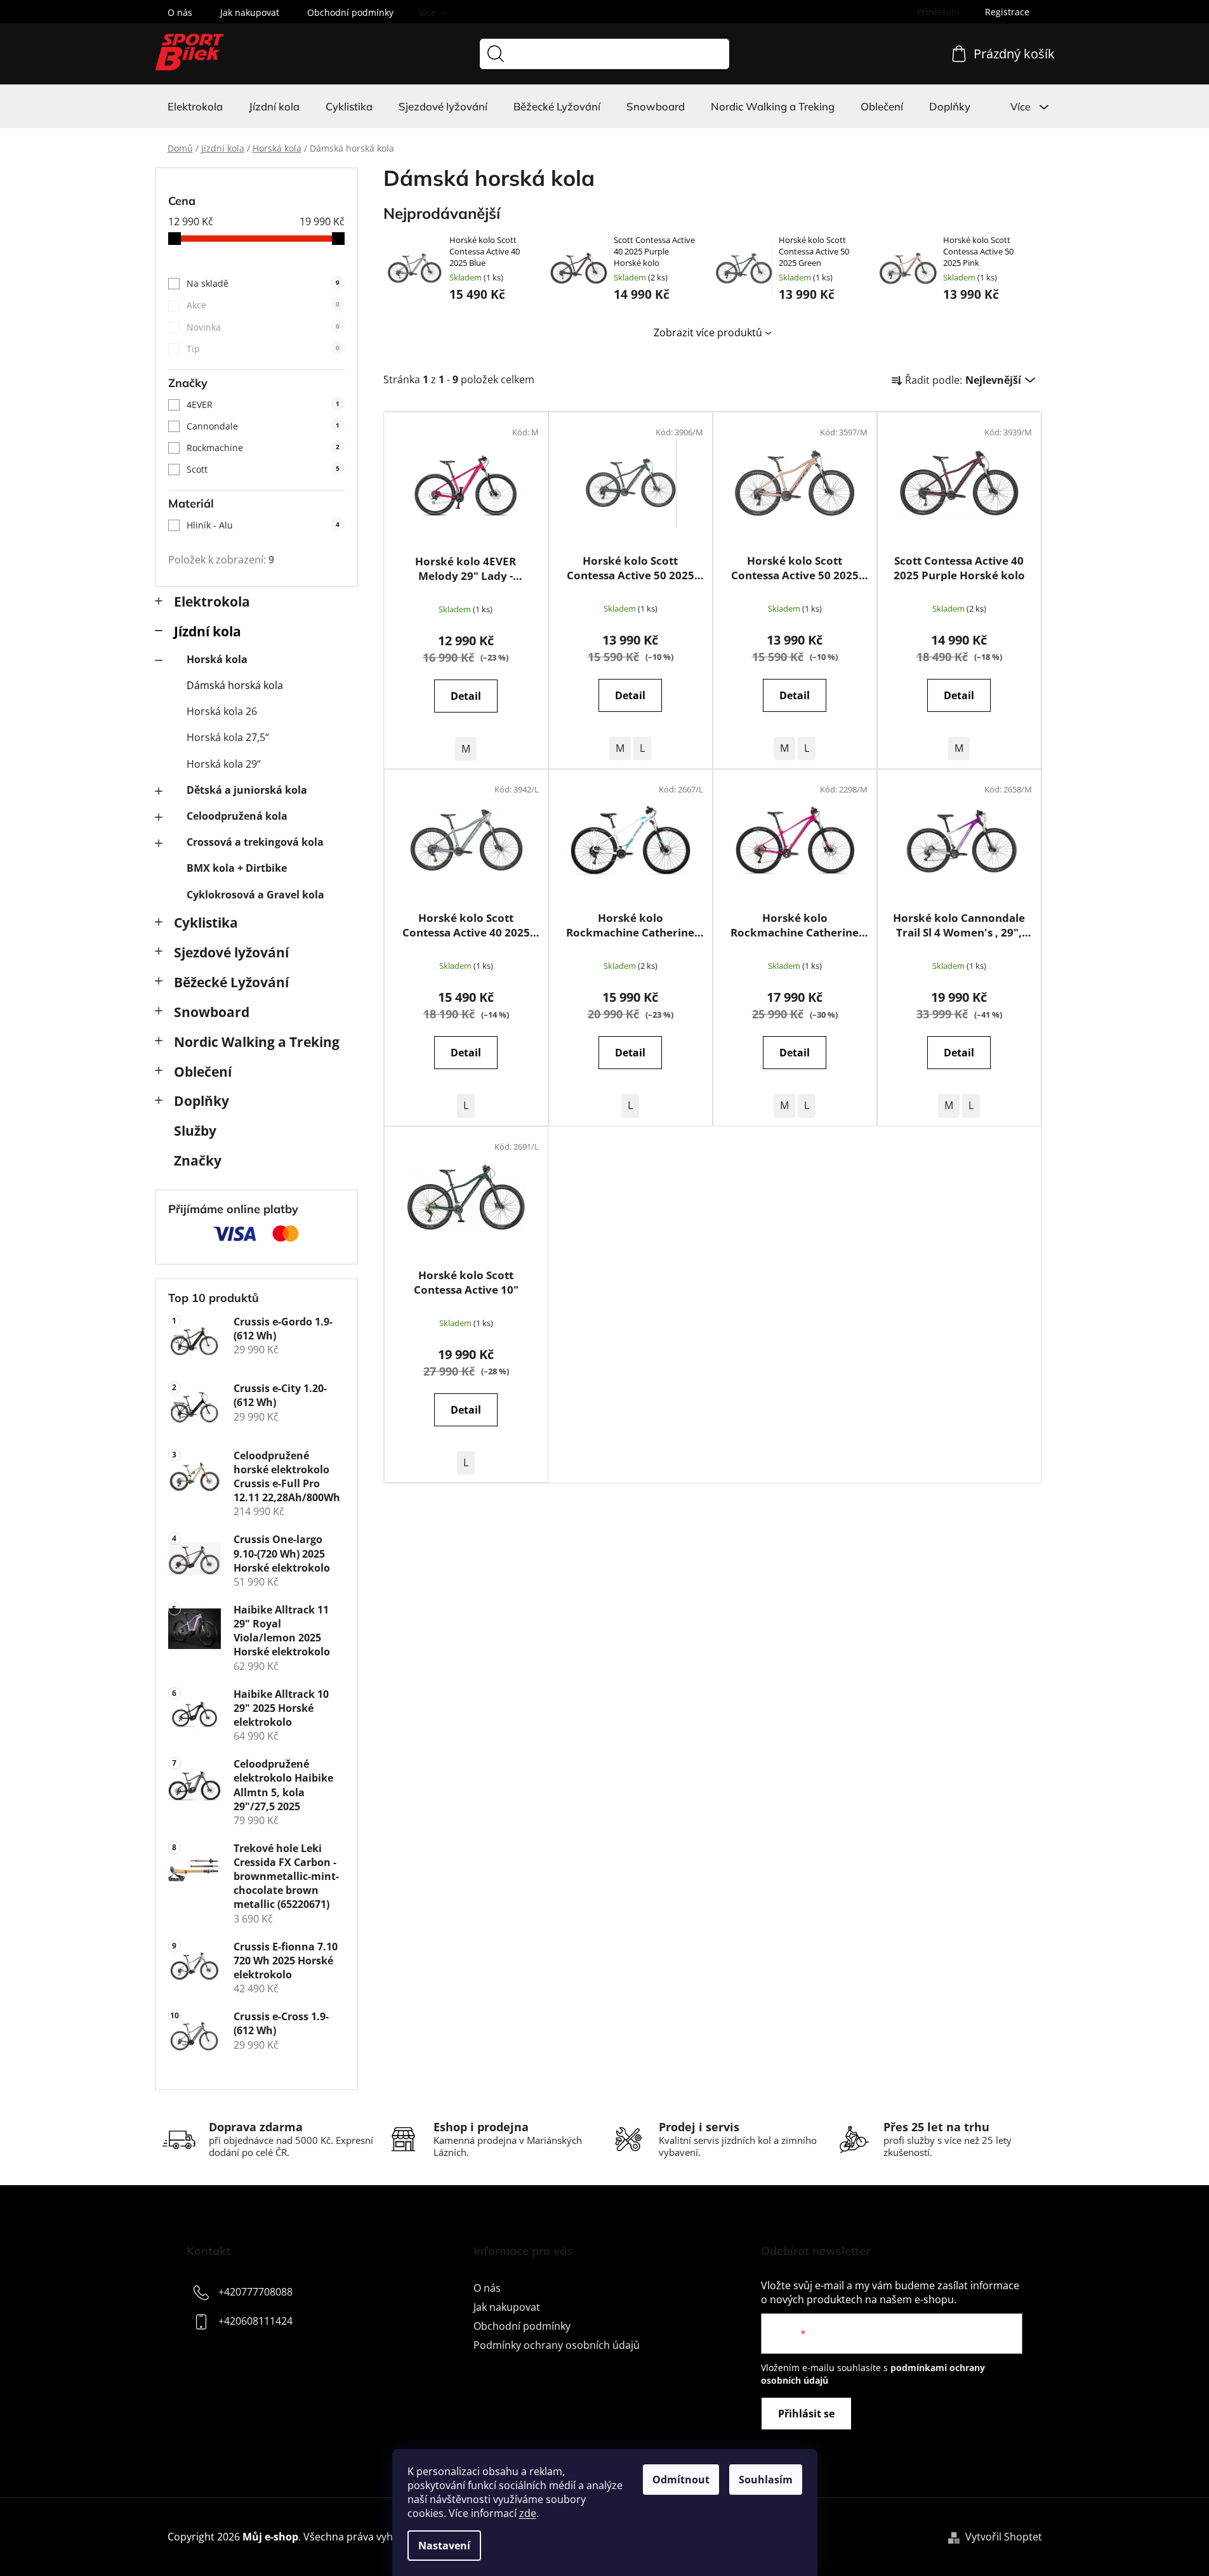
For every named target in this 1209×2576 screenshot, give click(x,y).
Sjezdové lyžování (231, 952)
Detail (466, 696)
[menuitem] (195, 107)
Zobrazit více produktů (708, 332)
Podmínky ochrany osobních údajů (557, 2345)
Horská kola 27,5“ (228, 737)
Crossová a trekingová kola (255, 842)
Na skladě (263, 283)
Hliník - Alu (263, 525)
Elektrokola (212, 601)
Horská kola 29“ (224, 764)
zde (528, 2513)
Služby (195, 1131)
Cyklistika (206, 923)
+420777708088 (255, 2292)
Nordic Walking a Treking (257, 1042)
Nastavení (444, 2546)
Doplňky (201, 1101)
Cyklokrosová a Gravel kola (255, 895)
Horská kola (217, 659)
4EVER (263, 404)
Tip (263, 349)
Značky (198, 1160)
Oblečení (203, 1072)
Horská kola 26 (222, 711)
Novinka (263, 327)
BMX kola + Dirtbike (237, 868)
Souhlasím (766, 2480)
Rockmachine (263, 448)
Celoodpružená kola (237, 816)
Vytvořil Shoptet (1004, 2537)
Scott (263, 469)
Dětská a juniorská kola (247, 790)
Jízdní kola (208, 631)
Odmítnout (681, 2480)
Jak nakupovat (250, 12)
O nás (180, 12)
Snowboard (212, 1012)
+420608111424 (255, 2321)
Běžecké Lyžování (231, 982)
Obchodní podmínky (350, 12)
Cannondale (263, 426)
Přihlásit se (806, 2414)
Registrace (1007, 12)
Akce (263, 305)
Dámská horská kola (235, 685)
